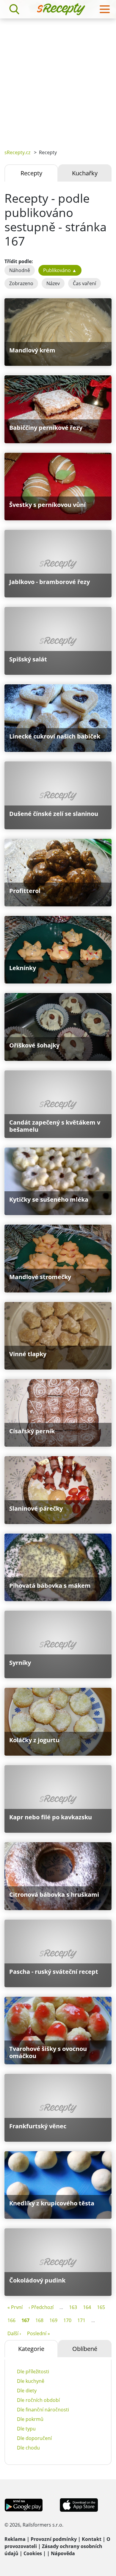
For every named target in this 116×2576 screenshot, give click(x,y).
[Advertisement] (58, 79)
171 (81, 2320)
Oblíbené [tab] (85, 2349)
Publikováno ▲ (60, 270)
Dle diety (27, 2391)
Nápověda (63, 2553)
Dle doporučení (34, 2438)
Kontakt (92, 2539)
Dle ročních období (38, 2400)
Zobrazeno (21, 283)
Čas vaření (84, 283)
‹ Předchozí (41, 2307)
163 (73, 2307)
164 (87, 2307)
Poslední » (39, 2333)
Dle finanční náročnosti (43, 2410)
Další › (14, 2333)
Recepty (31, 173)
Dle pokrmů (30, 2419)
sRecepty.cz (17, 152)
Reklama (15, 2539)
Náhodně (20, 270)
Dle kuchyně (31, 2381)
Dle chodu (28, 2448)
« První (15, 2307)
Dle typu (26, 2429)
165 (101, 2307)
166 (11, 2320)
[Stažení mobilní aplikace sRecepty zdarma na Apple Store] (79, 2505)
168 (39, 2320)
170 (67, 2320)
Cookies (33, 2553)
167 (25, 2320)
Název (53, 283)
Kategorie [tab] (31, 2349)
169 (53, 2320)
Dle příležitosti (33, 2372)
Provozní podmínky (54, 2539)
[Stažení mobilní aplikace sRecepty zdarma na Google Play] (24, 2505)
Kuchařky (85, 173)
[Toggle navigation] (105, 9)
